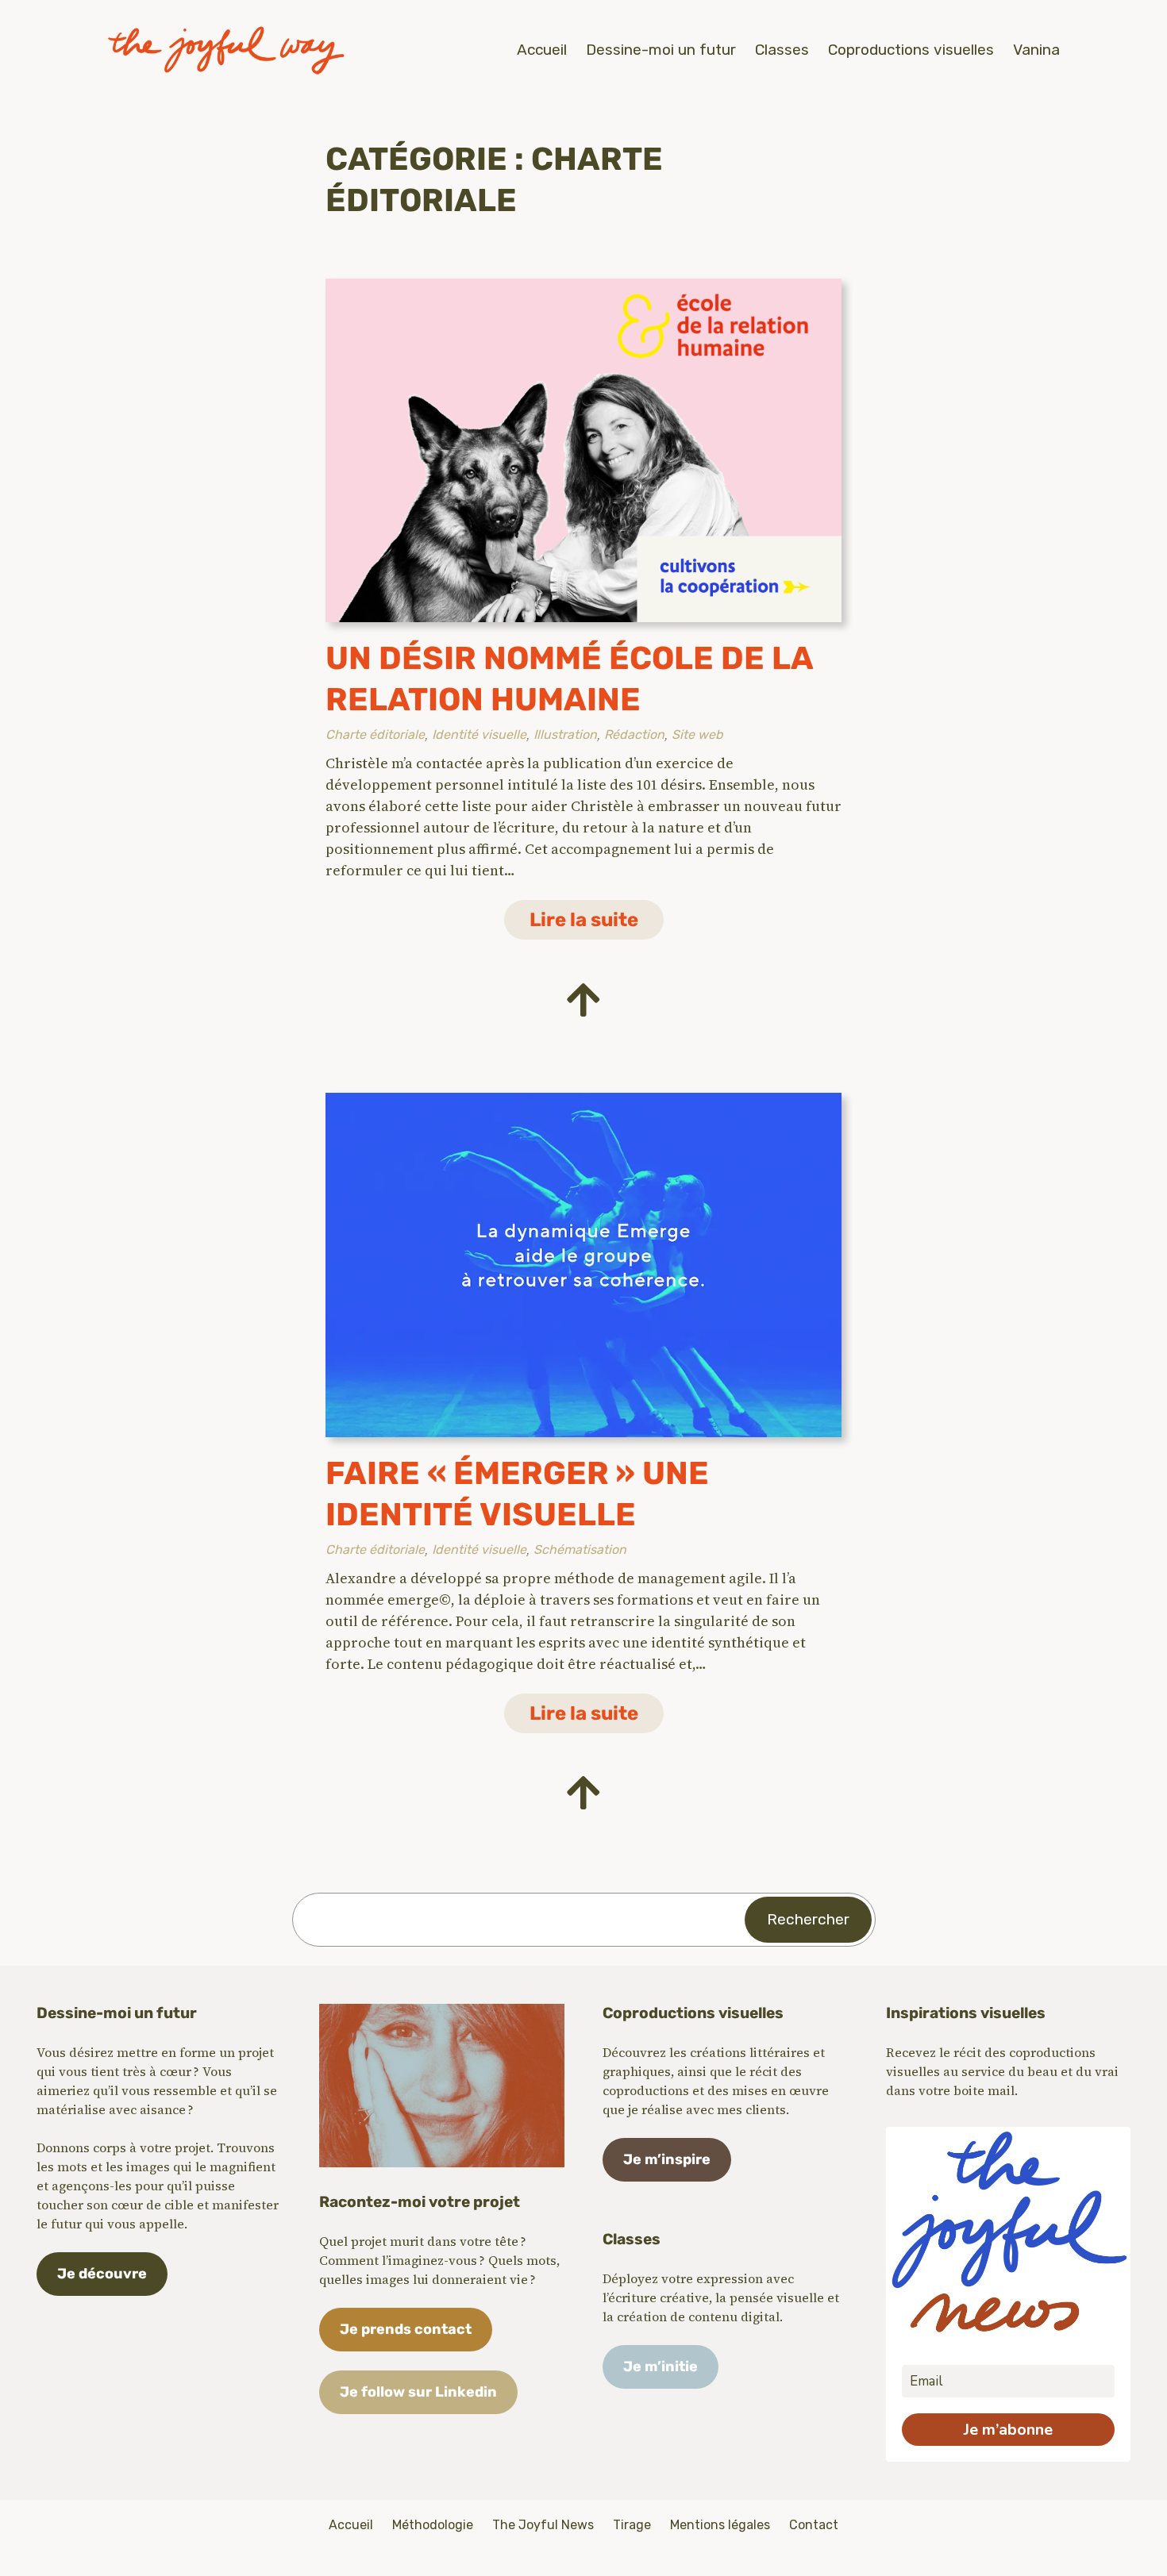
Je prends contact (406, 2329)
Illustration (565, 734)
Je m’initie (661, 2366)
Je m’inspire (667, 2159)
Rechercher (808, 1919)
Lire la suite (597, 924)
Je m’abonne (1008, 2430)
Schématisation (580, 1549)
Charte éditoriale (375, 734)
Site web (697, 734)
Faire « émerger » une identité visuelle (517, 1494)
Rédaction (634, 734)
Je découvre (102, 2274)
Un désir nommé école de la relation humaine (569, 679)
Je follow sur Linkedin (418, 2392)
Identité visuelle (479, 734)
